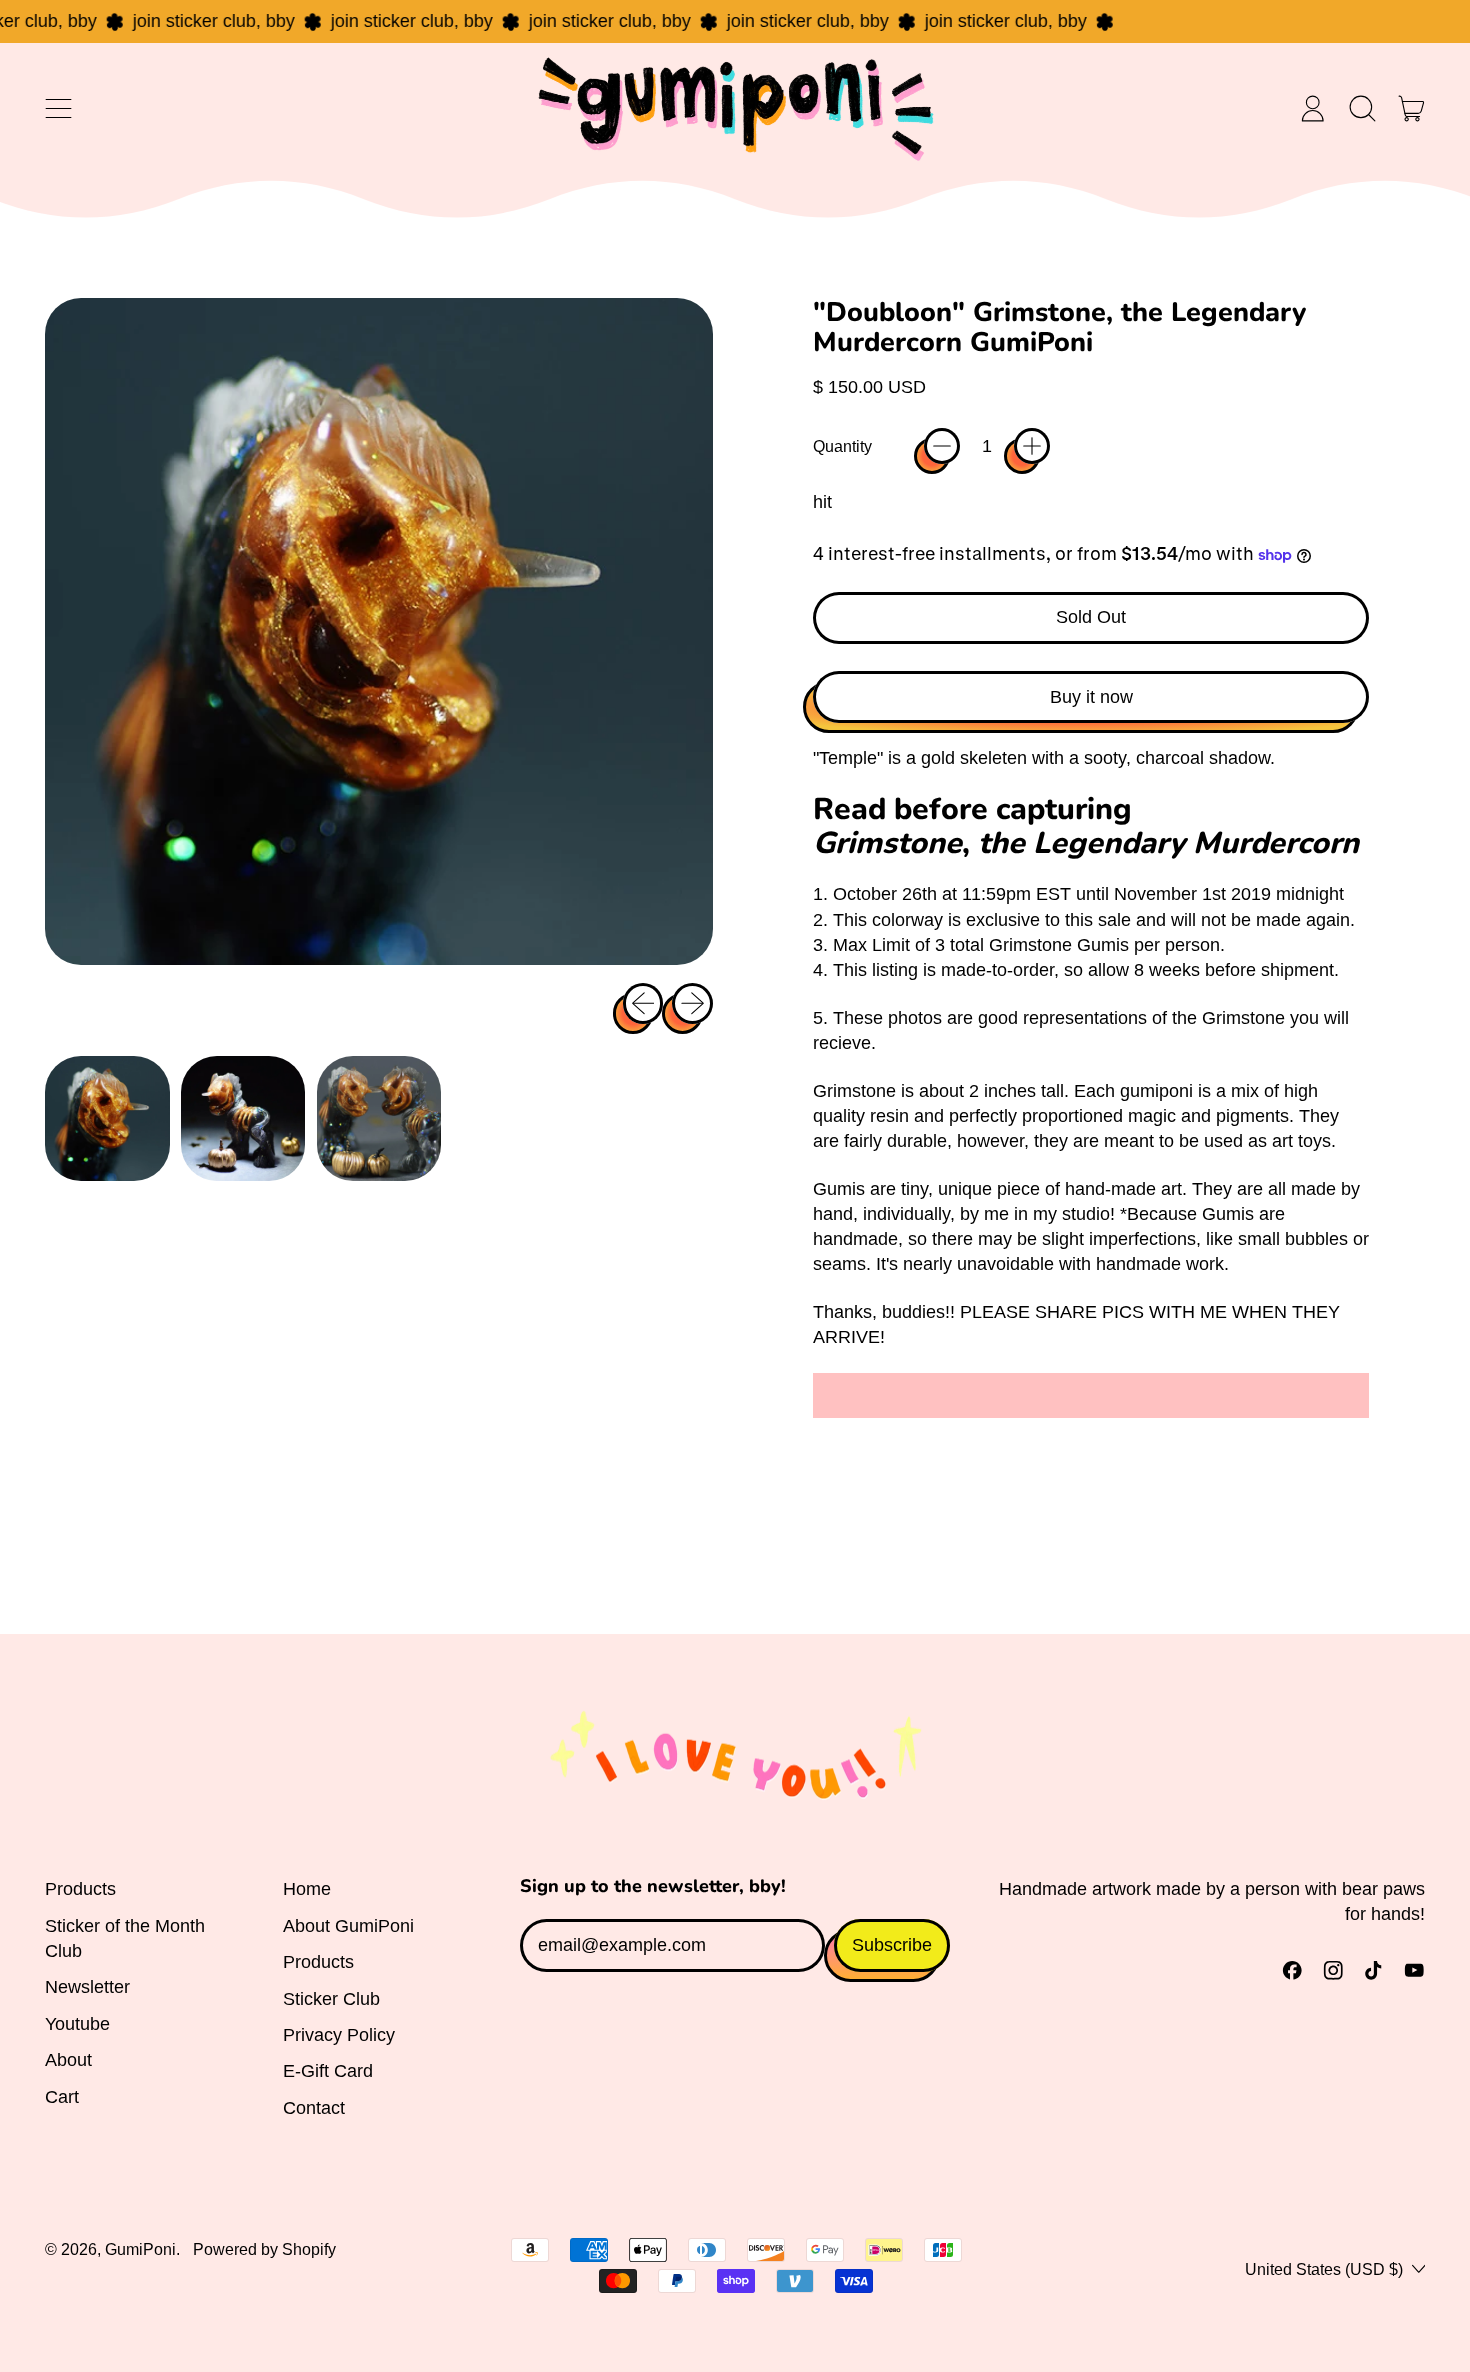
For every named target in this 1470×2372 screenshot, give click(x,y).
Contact (314, 2108)
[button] (1362, 108)
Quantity (842, 446)
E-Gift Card (328, 2071)
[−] (942, 446)
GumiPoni (140, 2249)
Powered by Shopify (264, 2249)
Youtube (77, 2024)
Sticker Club (331, 1999)
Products (80, 1889)
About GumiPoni (348, 1926)
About (68, 2060)
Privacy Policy (339, 2035)
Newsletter (87, 1987)
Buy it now (1091, 697)
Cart (62, 2097)
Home (307, 1889)
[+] (1032, 446)
